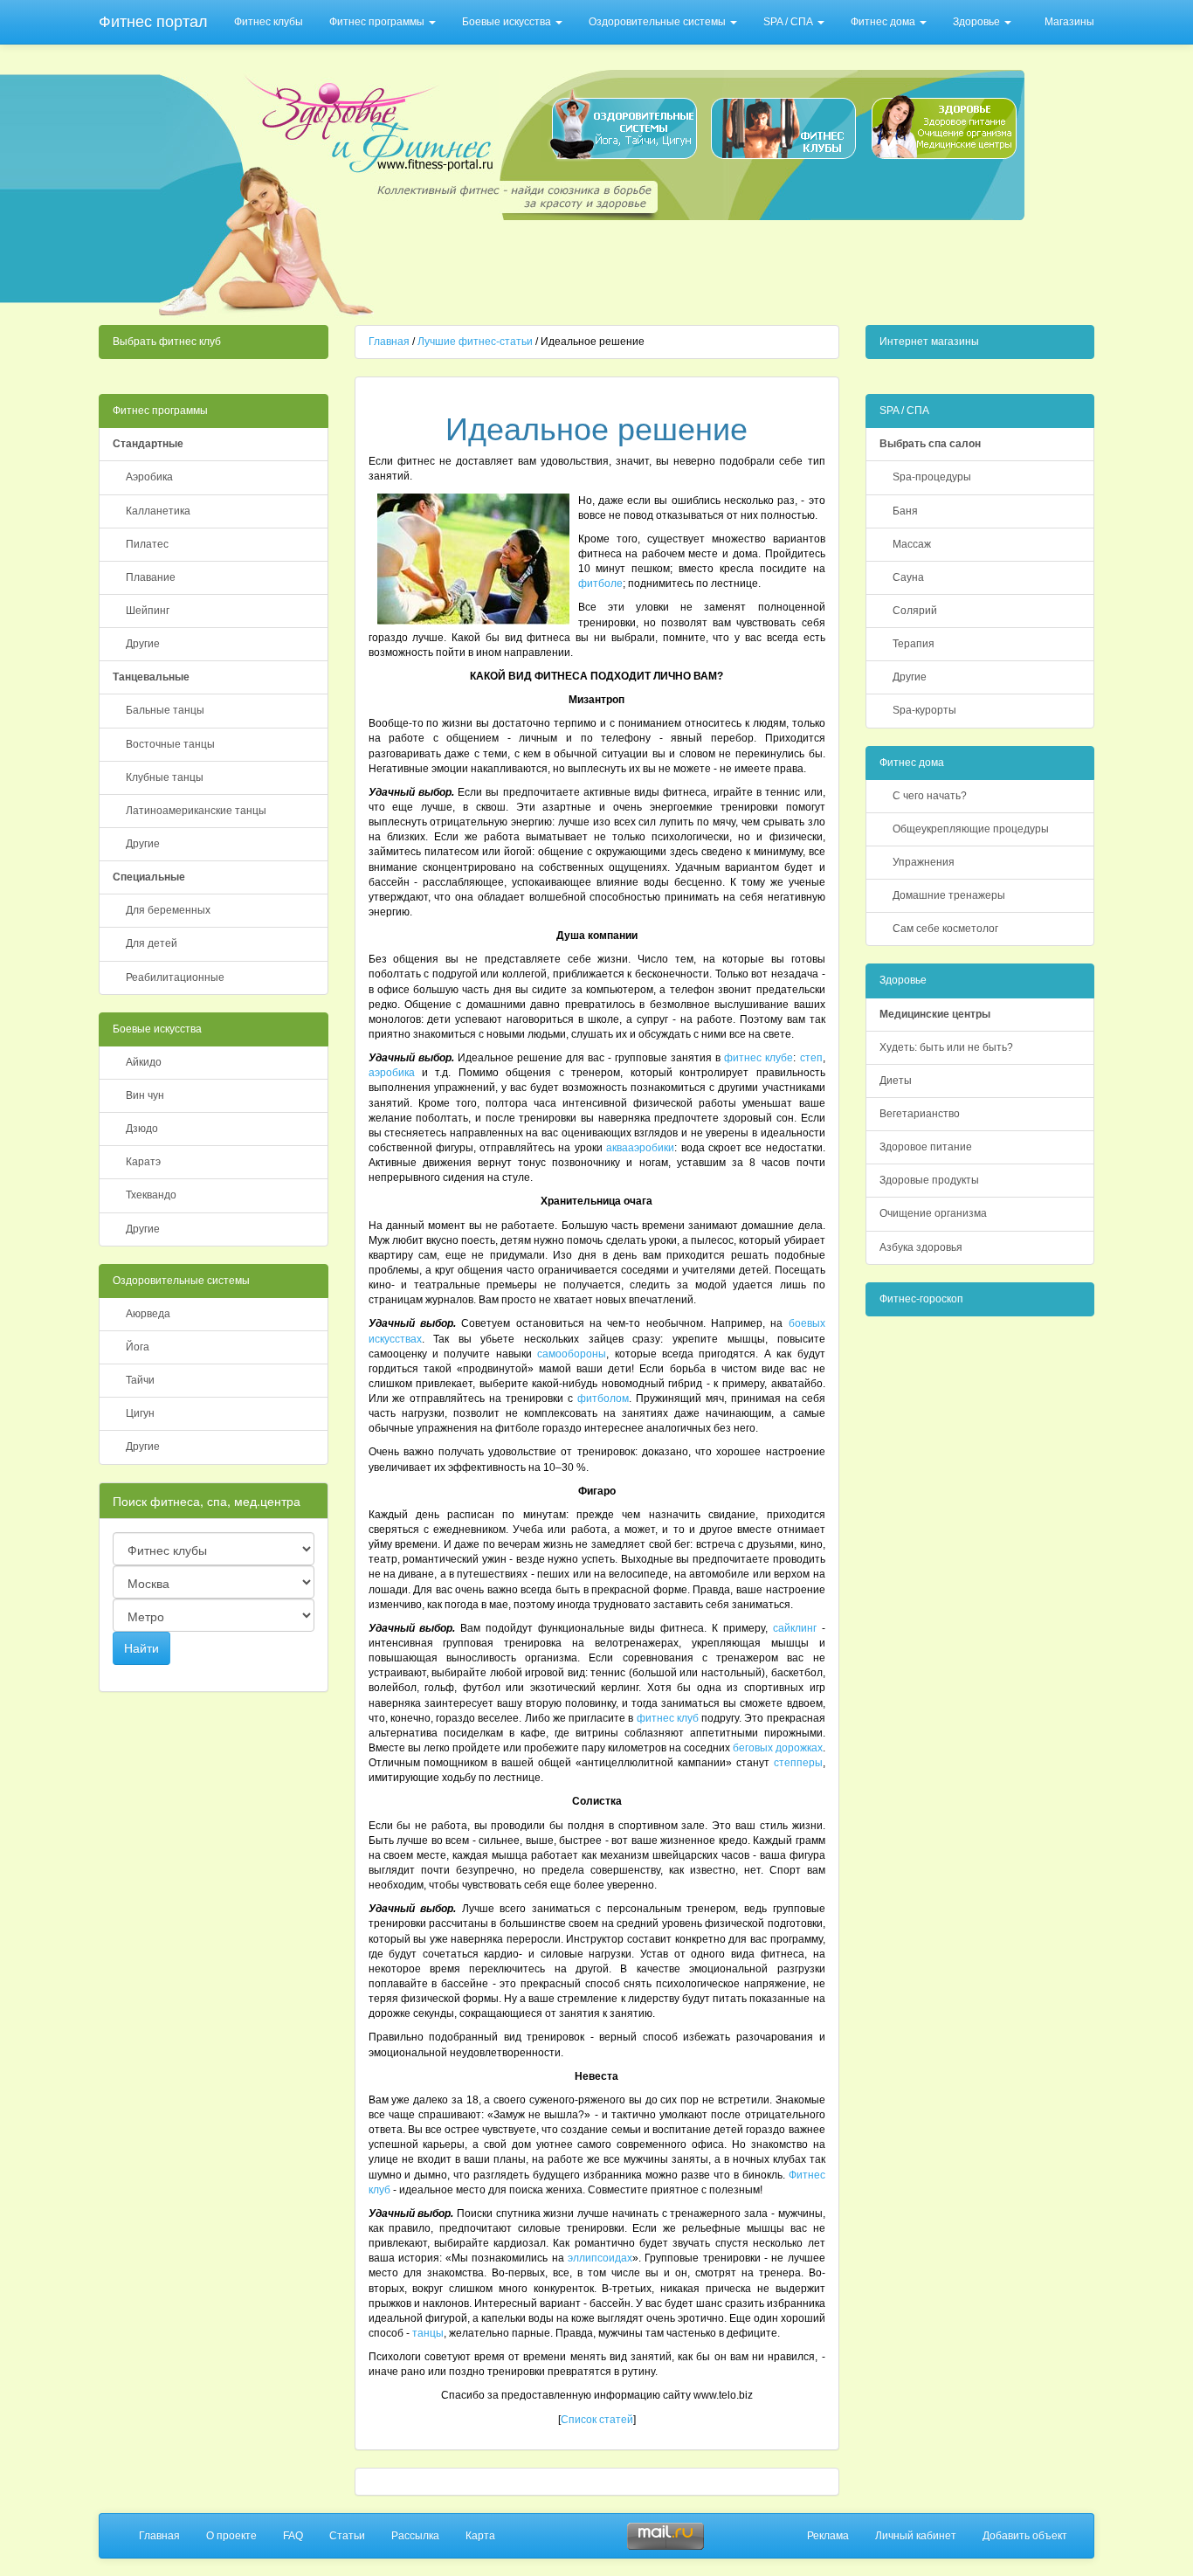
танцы (428, 2333)
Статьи (347, 2536)
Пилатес (147, 544)
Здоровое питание (926, 1147)
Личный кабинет (916, 2536)
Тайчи (140, 1380)
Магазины (1069, 22)
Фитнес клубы (269, 22)
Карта (480, 2536)
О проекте (231, 2536)
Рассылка (415, 2536)
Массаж (912, 544)
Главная (389, 342)
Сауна (908, 577)
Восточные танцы (170, 744)
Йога (138, 1347)
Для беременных (168, 910)
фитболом (603, 1398)
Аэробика (149, 477)
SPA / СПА (790, 22)
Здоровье (978, 22)
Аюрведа (148, 1314)
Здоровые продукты (929, 1180)
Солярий (915, 611)
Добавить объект (1025, 2536)
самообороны (572, 1354)
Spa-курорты (924, 710)
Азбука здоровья (921, 1247)
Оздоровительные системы (659, 22)
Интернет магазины (929, 342)
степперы (798, 1763)
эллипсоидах (600, 2258)
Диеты (896, 1081)
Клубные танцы (165, 777)
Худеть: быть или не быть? (946, 1047)
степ (811, 1058)
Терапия (914, 644)
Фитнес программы (378, 22)
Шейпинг (148, 611)
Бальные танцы (165, 710)
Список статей (597, 2420)
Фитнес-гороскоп (921, 1299)
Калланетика (158, 511)
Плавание (151, 577)
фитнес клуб (668, 1718)
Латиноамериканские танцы (196, 811)
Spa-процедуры (932, 477)
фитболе (600, 584)
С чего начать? (930, 796)
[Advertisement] (703, 267)
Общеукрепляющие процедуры (971, 829)
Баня (905, 511)
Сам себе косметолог (945, 929)
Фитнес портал (153, 22)
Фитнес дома (884, 22)
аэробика (392, 1073)
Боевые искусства (508, 22)
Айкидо (144, 1062)
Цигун (140, 1413)
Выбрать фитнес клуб (167, 342)
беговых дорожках (778, 1748)
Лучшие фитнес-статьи (475, 342)
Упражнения (924, 862)
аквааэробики (640, 1148)
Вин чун (145, 1095)
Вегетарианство (920, 1114)
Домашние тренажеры (949, 895)
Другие (143, 644)
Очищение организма (933, 1213)
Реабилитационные (175, 977)
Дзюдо (142, 1129)
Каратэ (143, 1162)
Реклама (828, 2536)
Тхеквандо (151, 1195)
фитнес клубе (759, 1058)
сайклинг (795, 1628)
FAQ (293, 2536)
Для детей (152, 943)
